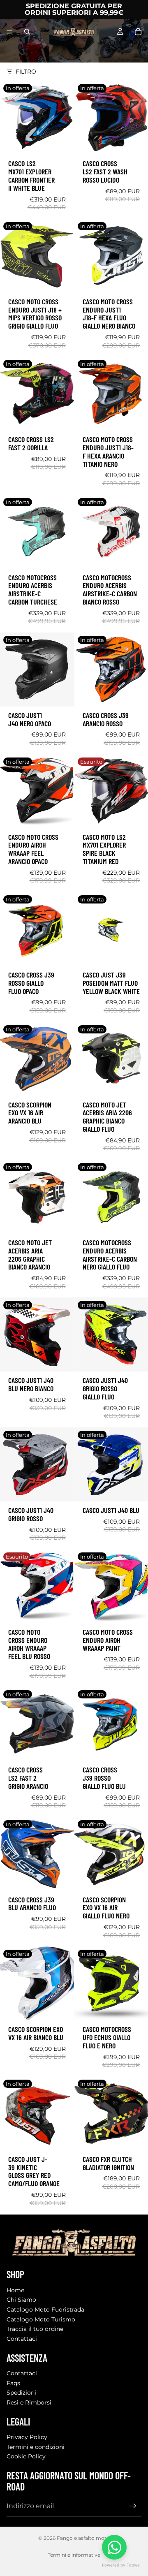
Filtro (26, 72)
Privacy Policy (27, 2437)
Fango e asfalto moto (83, 2538)
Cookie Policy (26, 2456)
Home (15, 2290)
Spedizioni (21, 2393)
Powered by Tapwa (121, 2565)
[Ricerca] (27, 32)
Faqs (13, 2383)
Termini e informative (74, 2555)
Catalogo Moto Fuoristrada (45, 2310)
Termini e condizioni (36, 2447)
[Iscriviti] (133, 2506)
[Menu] (9, 32)
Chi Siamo (21, 2300)
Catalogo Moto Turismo (41, 2319)
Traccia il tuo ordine (35, 2329)
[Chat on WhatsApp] (114, 2547)
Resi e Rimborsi (29, 2402)
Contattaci (22, 2338)
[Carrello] (138, 32)
